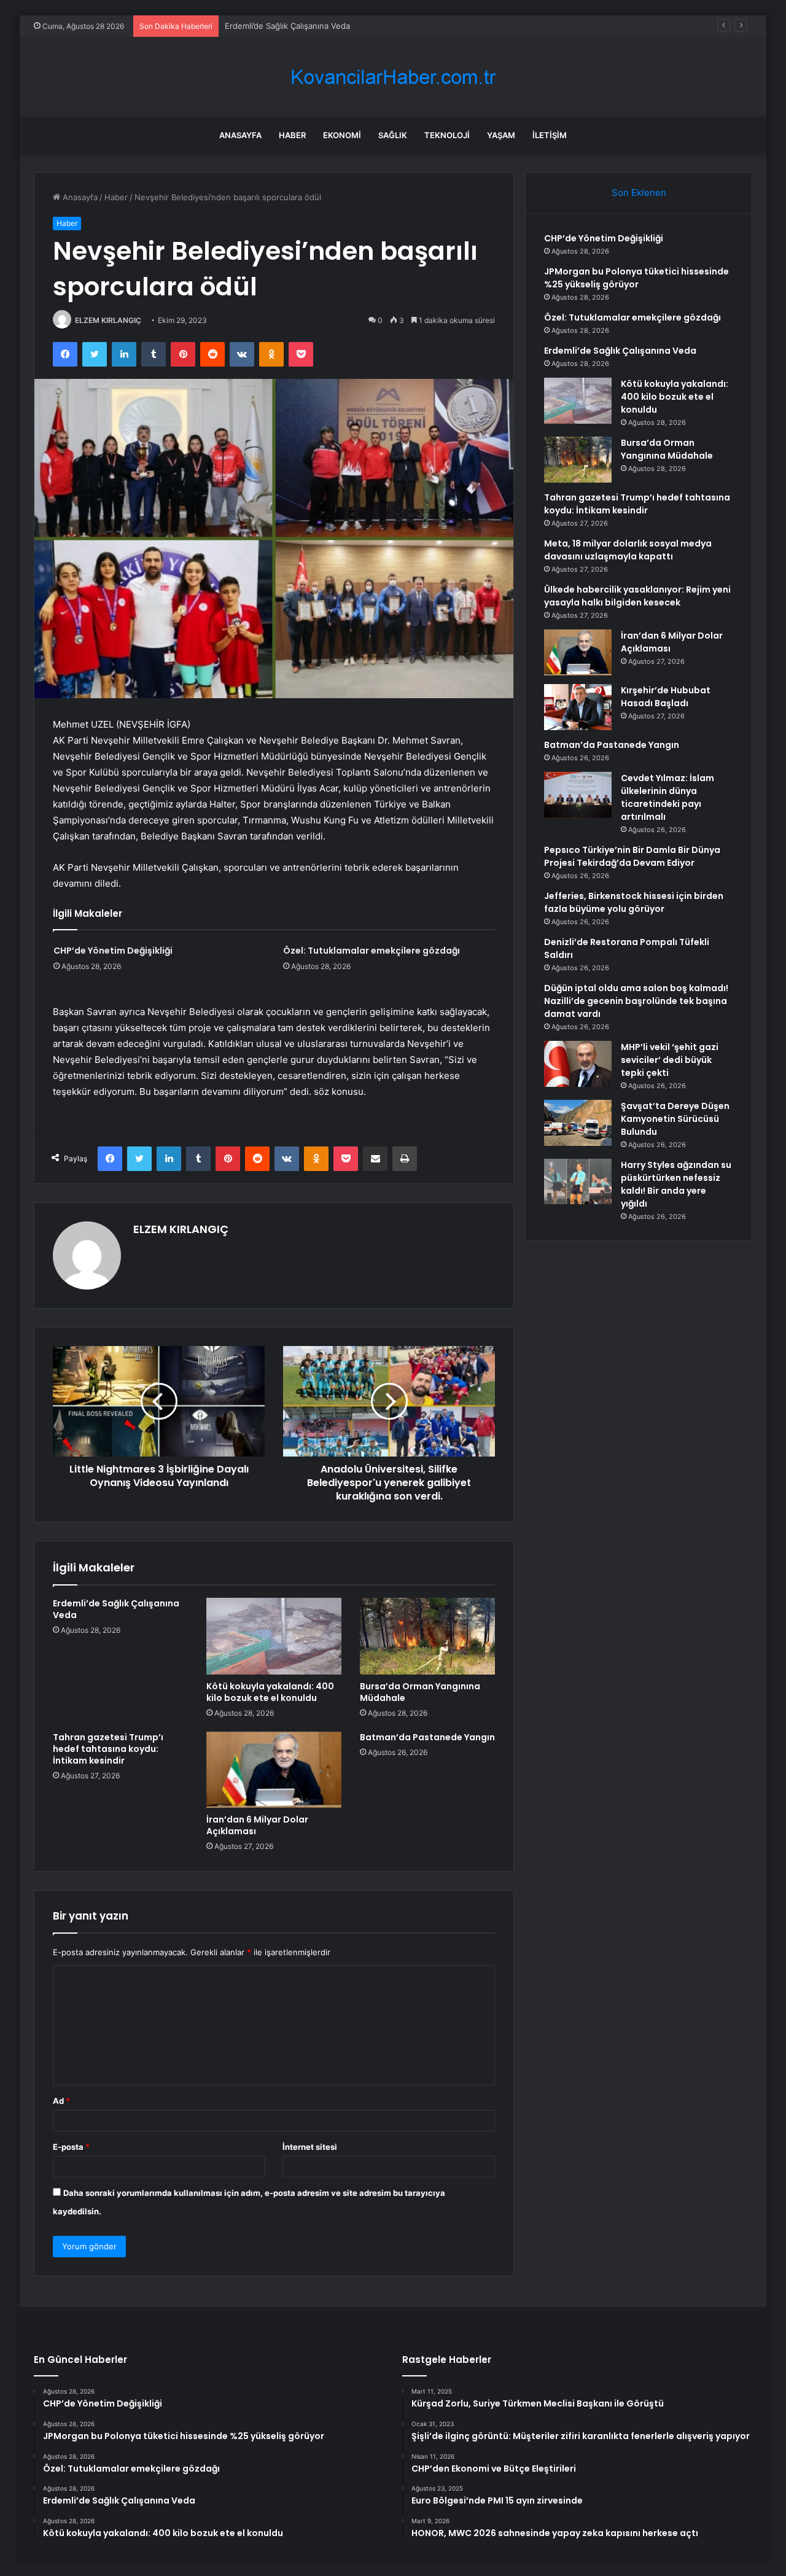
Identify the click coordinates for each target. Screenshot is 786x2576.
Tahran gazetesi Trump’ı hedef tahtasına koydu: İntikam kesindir (108, 1749)
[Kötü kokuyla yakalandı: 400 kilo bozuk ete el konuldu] (274, 1636)
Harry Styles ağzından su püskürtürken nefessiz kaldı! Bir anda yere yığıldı (676, 1184)
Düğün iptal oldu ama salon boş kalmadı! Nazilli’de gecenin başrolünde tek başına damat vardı (636, 1001)
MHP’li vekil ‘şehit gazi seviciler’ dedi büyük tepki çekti (670, 1060)
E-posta (71, 2147)
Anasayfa (240, 135)
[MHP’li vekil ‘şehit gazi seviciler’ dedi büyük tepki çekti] (578, 1064)
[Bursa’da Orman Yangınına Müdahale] (427, 1636)
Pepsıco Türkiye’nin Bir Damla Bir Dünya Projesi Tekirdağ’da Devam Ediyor (632, 856)
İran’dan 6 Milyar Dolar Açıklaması (257, 1825)
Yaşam (501, 135)
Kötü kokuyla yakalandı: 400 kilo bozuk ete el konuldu (270, 1692)
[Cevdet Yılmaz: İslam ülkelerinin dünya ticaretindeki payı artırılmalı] (578, 795)
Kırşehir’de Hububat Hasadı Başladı (666, 697)
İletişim (550, 135)
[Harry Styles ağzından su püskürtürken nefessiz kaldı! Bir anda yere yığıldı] (578, 1181)
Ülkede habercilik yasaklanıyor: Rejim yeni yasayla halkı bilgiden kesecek (637, 596)
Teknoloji (447, 135)
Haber (292, 135)
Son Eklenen (639, 193)
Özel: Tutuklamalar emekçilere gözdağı (372, 951)
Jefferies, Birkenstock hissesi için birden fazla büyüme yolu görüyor (634, 902)
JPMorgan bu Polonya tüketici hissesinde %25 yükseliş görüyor (636, 278)
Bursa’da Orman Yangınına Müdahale (420, 1692)
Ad (61, 2101)
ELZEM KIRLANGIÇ (108, 320)
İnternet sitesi (310, 2147)
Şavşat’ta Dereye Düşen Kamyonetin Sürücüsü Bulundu (675, 1119)
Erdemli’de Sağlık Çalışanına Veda (287, 26)
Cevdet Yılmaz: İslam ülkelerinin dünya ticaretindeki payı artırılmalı (667, 797)
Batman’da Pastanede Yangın (427, 1737)
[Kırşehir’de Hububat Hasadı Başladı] (578, 707)
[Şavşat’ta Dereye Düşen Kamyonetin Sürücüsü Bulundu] (578, 1123)
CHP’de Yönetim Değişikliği (113, 951)
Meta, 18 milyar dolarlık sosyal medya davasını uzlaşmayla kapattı (628, 550)
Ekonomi (342, 135)
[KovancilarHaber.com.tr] (393, 77)
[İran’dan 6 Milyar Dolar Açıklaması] (274, 1770)
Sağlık (393, 135)
